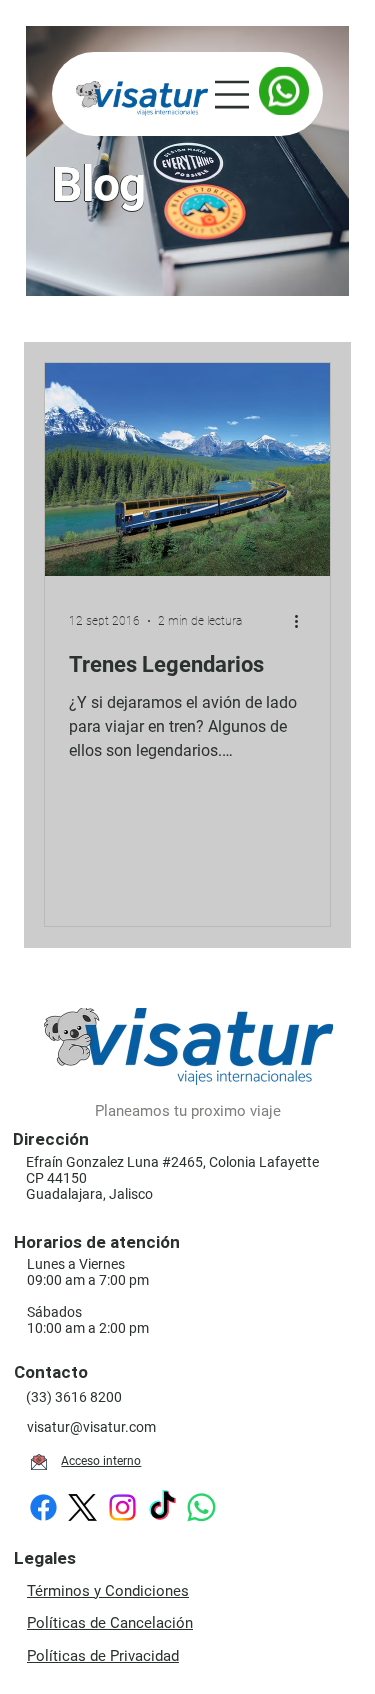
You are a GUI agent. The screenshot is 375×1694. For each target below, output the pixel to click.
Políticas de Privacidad (103, 1656)
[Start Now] (284, 91)
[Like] (39, 1462)
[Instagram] (122, 1507)
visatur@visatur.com (91, 1427)
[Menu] (234, 94)
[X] (82, 1507)
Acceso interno (101, 1461)
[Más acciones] (303, 621)
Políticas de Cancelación (110, 1623)
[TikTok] (162, 1507)
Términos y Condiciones (108, 1591)
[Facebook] (43, 1507)
